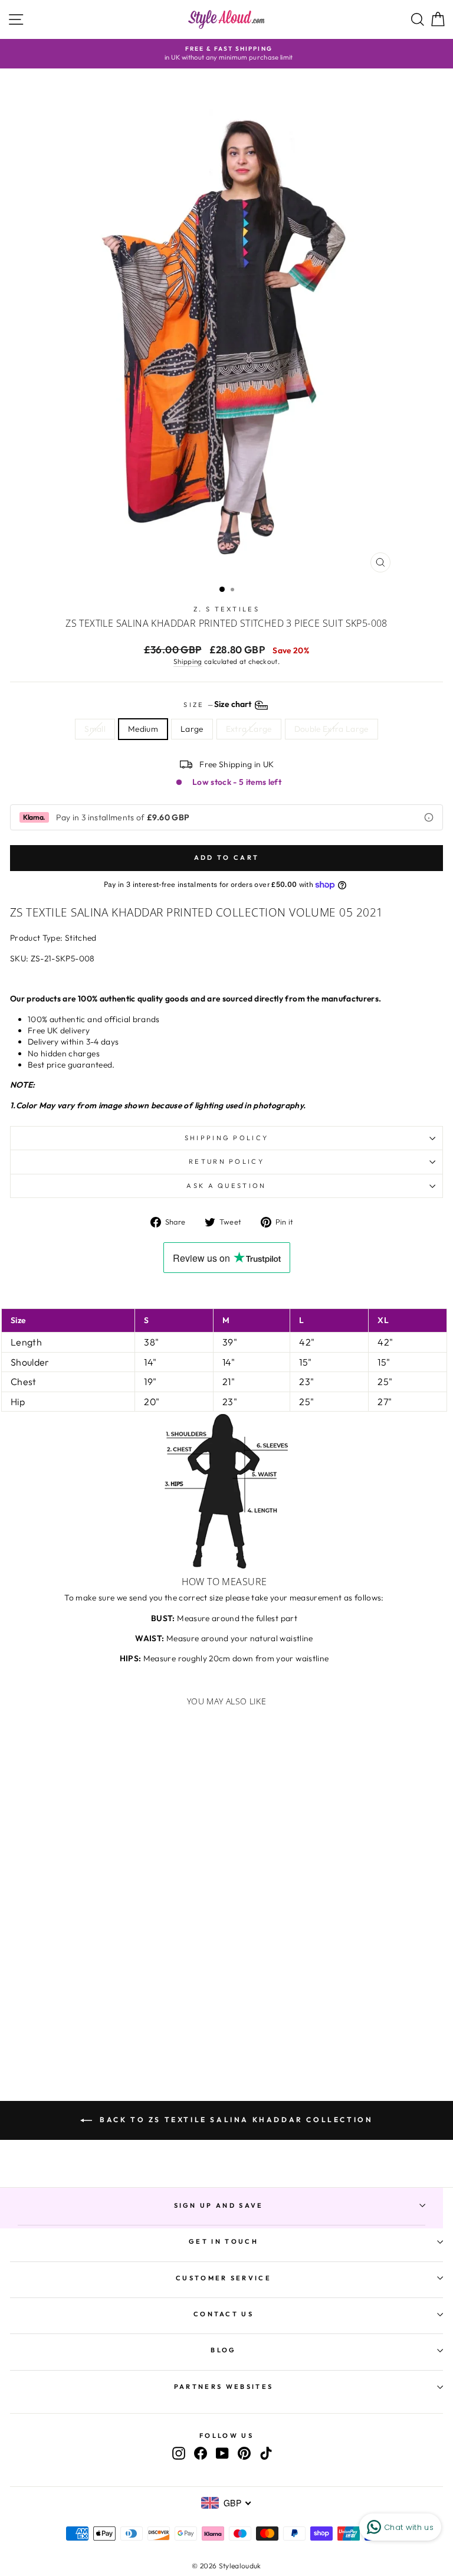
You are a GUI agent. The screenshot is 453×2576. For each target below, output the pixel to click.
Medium (143, 729)
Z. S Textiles (226, 609)
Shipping (188, 661)
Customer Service (224, 2278)
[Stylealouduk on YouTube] (222, 2453)
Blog (223, 2350)
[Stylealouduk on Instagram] (179, 2453)
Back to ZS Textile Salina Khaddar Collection (235, 2120)
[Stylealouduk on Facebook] (201, 2453)
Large (192, 729)
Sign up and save (219, 2205)
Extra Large (249, 729)
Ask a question (226, 1186)
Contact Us (224, 2314)
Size (218, 705)
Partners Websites (224, 2387)
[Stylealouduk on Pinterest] (244, 2453)
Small (95, 729)
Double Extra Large (331, 729)
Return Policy (226, 1161)
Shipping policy (227, 1138)
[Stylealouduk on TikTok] (266, 2453)
